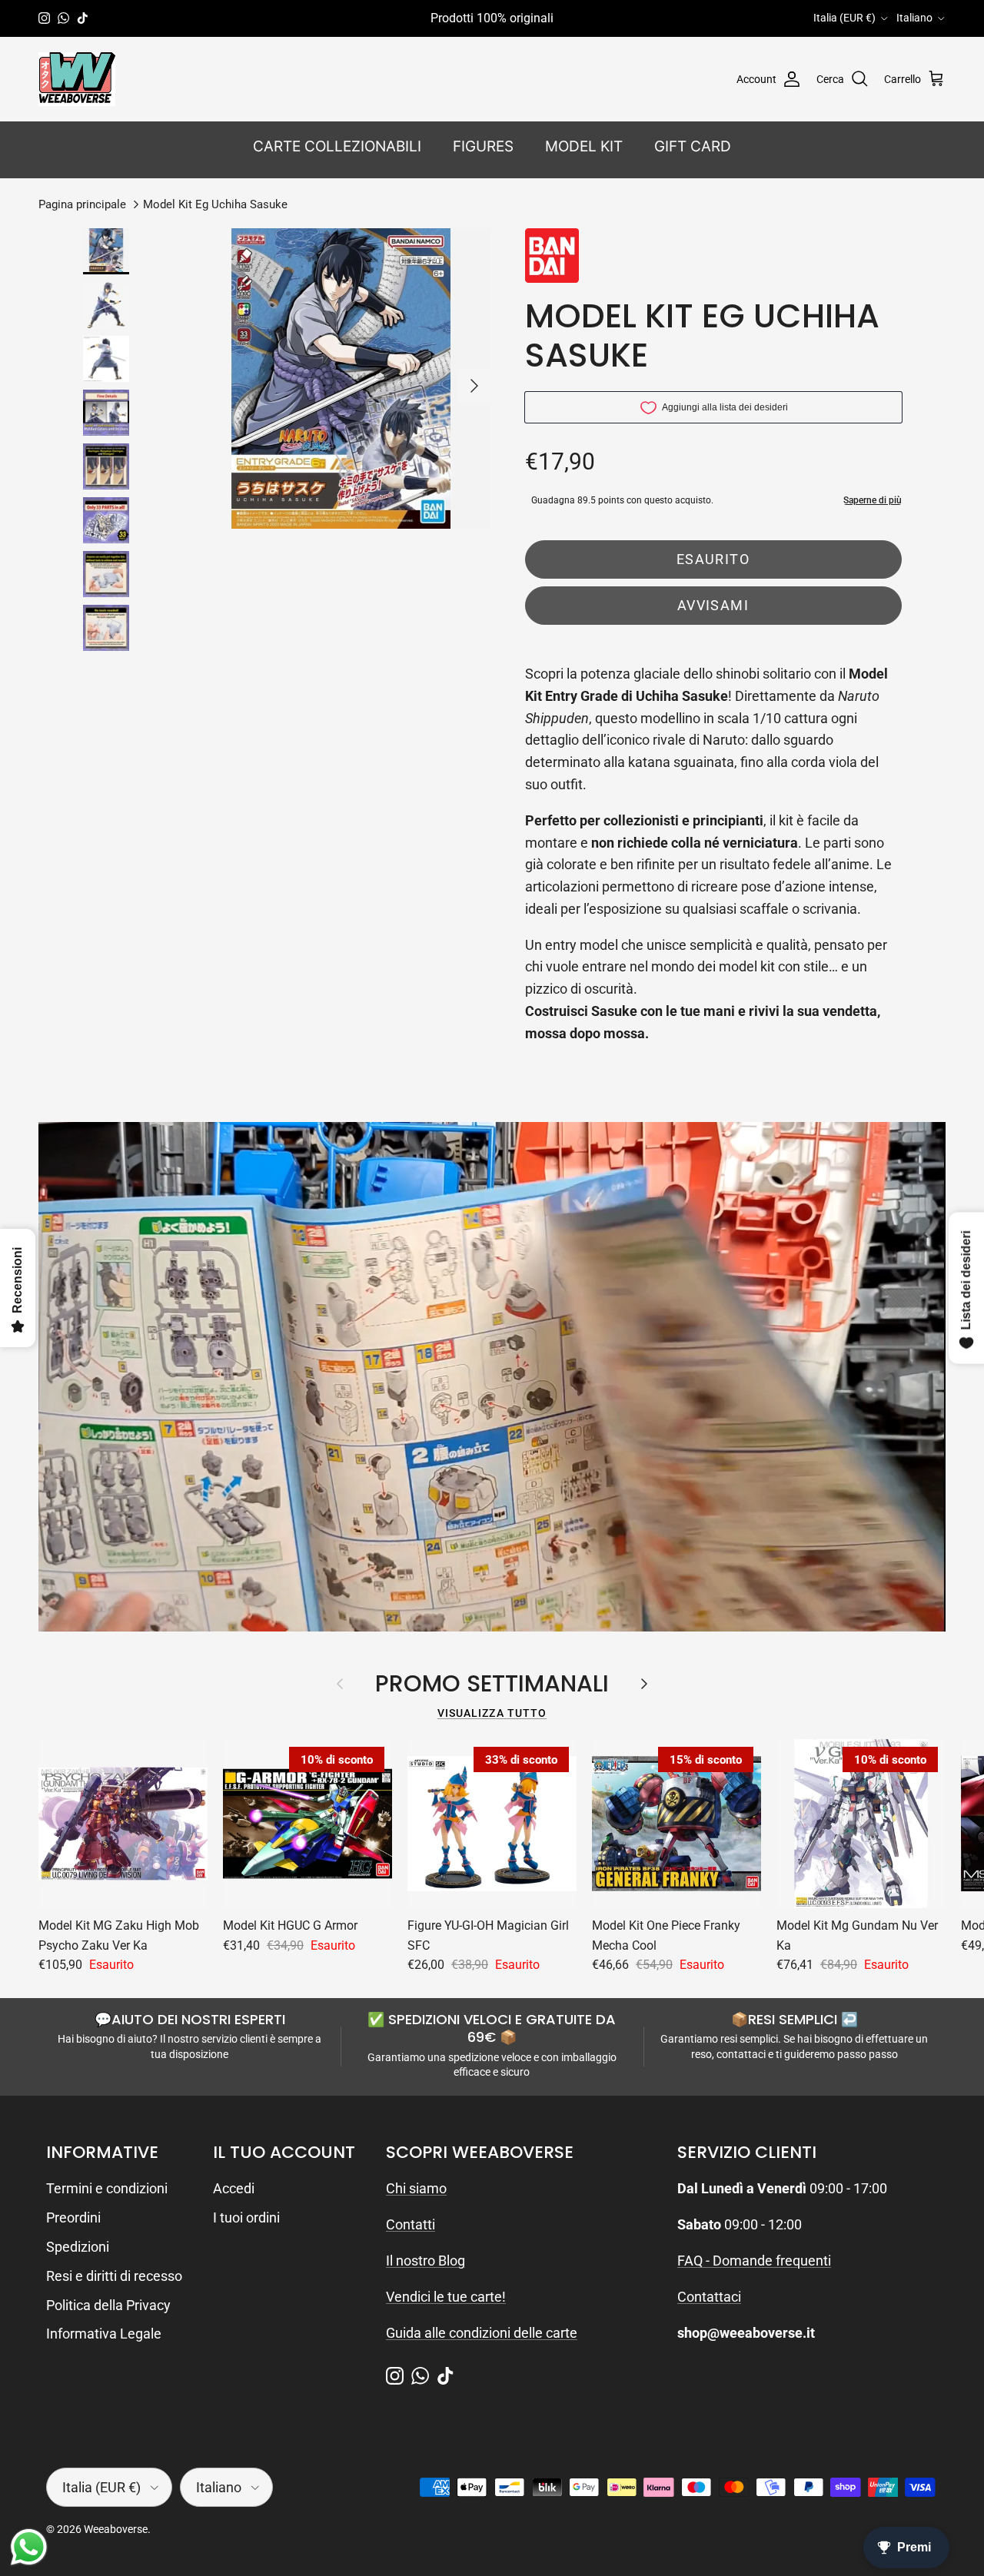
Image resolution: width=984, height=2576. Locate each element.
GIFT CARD (693, 146)
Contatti (411, 2224)
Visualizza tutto (492, 1713)
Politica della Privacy (108, 2305)
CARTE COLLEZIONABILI (337, 146)
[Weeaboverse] (77, 79)
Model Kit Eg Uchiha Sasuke (215, 204)
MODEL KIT (584, 146)
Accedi (234, 2188)
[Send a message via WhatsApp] (29, 2547)
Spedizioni (78, 2247)
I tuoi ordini (246, 2217)
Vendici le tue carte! (446, 2297)
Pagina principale (82, 204)
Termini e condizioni (107, 2188)
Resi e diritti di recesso (114, 2276)
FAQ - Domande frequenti (754, 2261)
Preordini (73, 2217)
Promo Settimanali (492, 1684)
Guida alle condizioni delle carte (482, 2333)
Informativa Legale (104, 2334)
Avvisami (713, 605)
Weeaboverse (116, 2529)
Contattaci (709, 2297)
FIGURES (483, 146)
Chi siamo (416, 2188)
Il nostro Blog (426, 2261)
